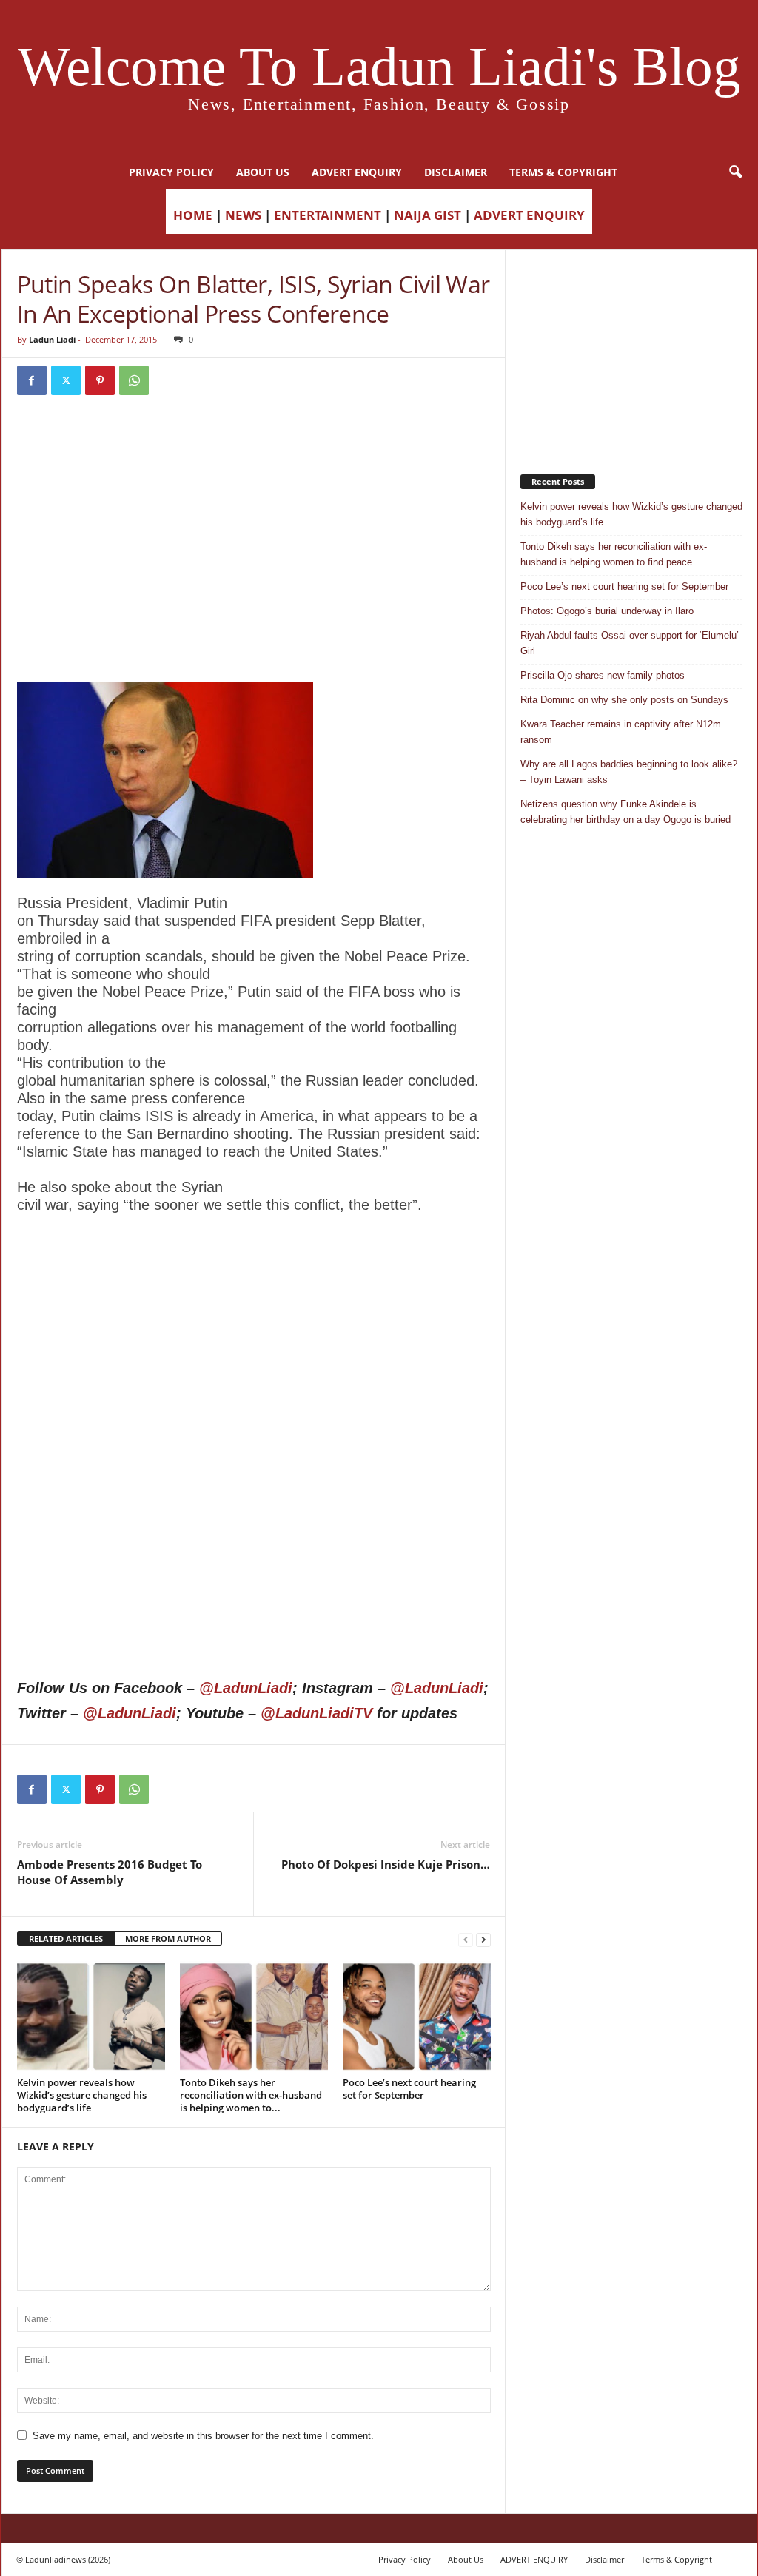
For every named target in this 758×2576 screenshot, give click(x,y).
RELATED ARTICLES (66, 1938)
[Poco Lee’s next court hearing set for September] (417, 2017)
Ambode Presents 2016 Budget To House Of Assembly (110, 1872)
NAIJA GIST (427, 215)
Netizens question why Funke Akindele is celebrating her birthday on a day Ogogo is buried (625, 812)
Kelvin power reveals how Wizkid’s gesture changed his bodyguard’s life (82, 2095)
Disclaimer (456, 172)
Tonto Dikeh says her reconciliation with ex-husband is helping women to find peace (614, 554)
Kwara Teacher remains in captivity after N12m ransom (621, 732)
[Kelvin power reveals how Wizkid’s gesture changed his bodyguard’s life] (91, 2017)
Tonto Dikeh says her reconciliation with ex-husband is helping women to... (251, 2095)
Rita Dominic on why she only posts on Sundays (624, 700)
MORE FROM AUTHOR (168, 1938)
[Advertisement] (254, 456)
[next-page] (483, 1939)
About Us (263, 172)
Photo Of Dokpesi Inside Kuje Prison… (386, 1864)
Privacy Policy (171, 172)
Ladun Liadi (52, 339)
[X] (66, 380)
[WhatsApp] (134, 380)
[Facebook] (32, 380)
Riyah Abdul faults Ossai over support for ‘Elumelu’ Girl (630, 643)
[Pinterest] (100, 380)
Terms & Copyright (563, 172)
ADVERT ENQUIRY (357, 172)
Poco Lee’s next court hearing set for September (409, 2089)
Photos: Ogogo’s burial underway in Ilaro (607, 611)
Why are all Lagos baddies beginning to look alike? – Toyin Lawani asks (629, 772)
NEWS (243, 215)
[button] (735, 172)
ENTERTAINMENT (328, 215)
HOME (193, 215)
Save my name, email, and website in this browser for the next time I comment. (203, 2436)
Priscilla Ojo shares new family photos (603, 675)
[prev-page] (466, 1939)
